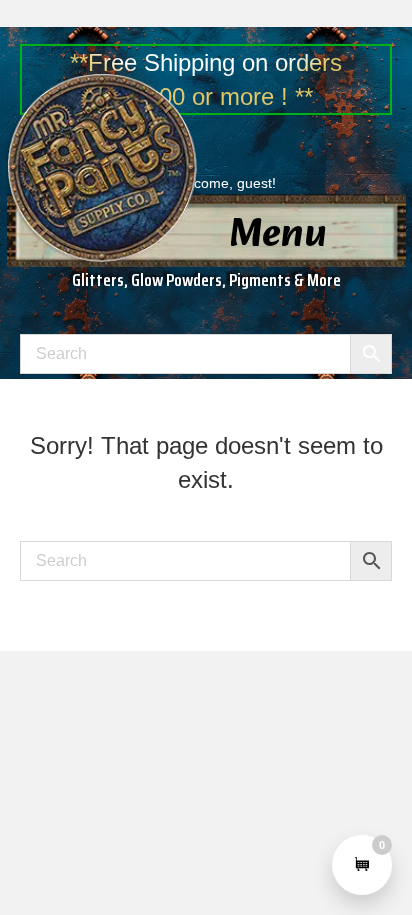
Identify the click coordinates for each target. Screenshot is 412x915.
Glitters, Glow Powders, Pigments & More (206, 280)
